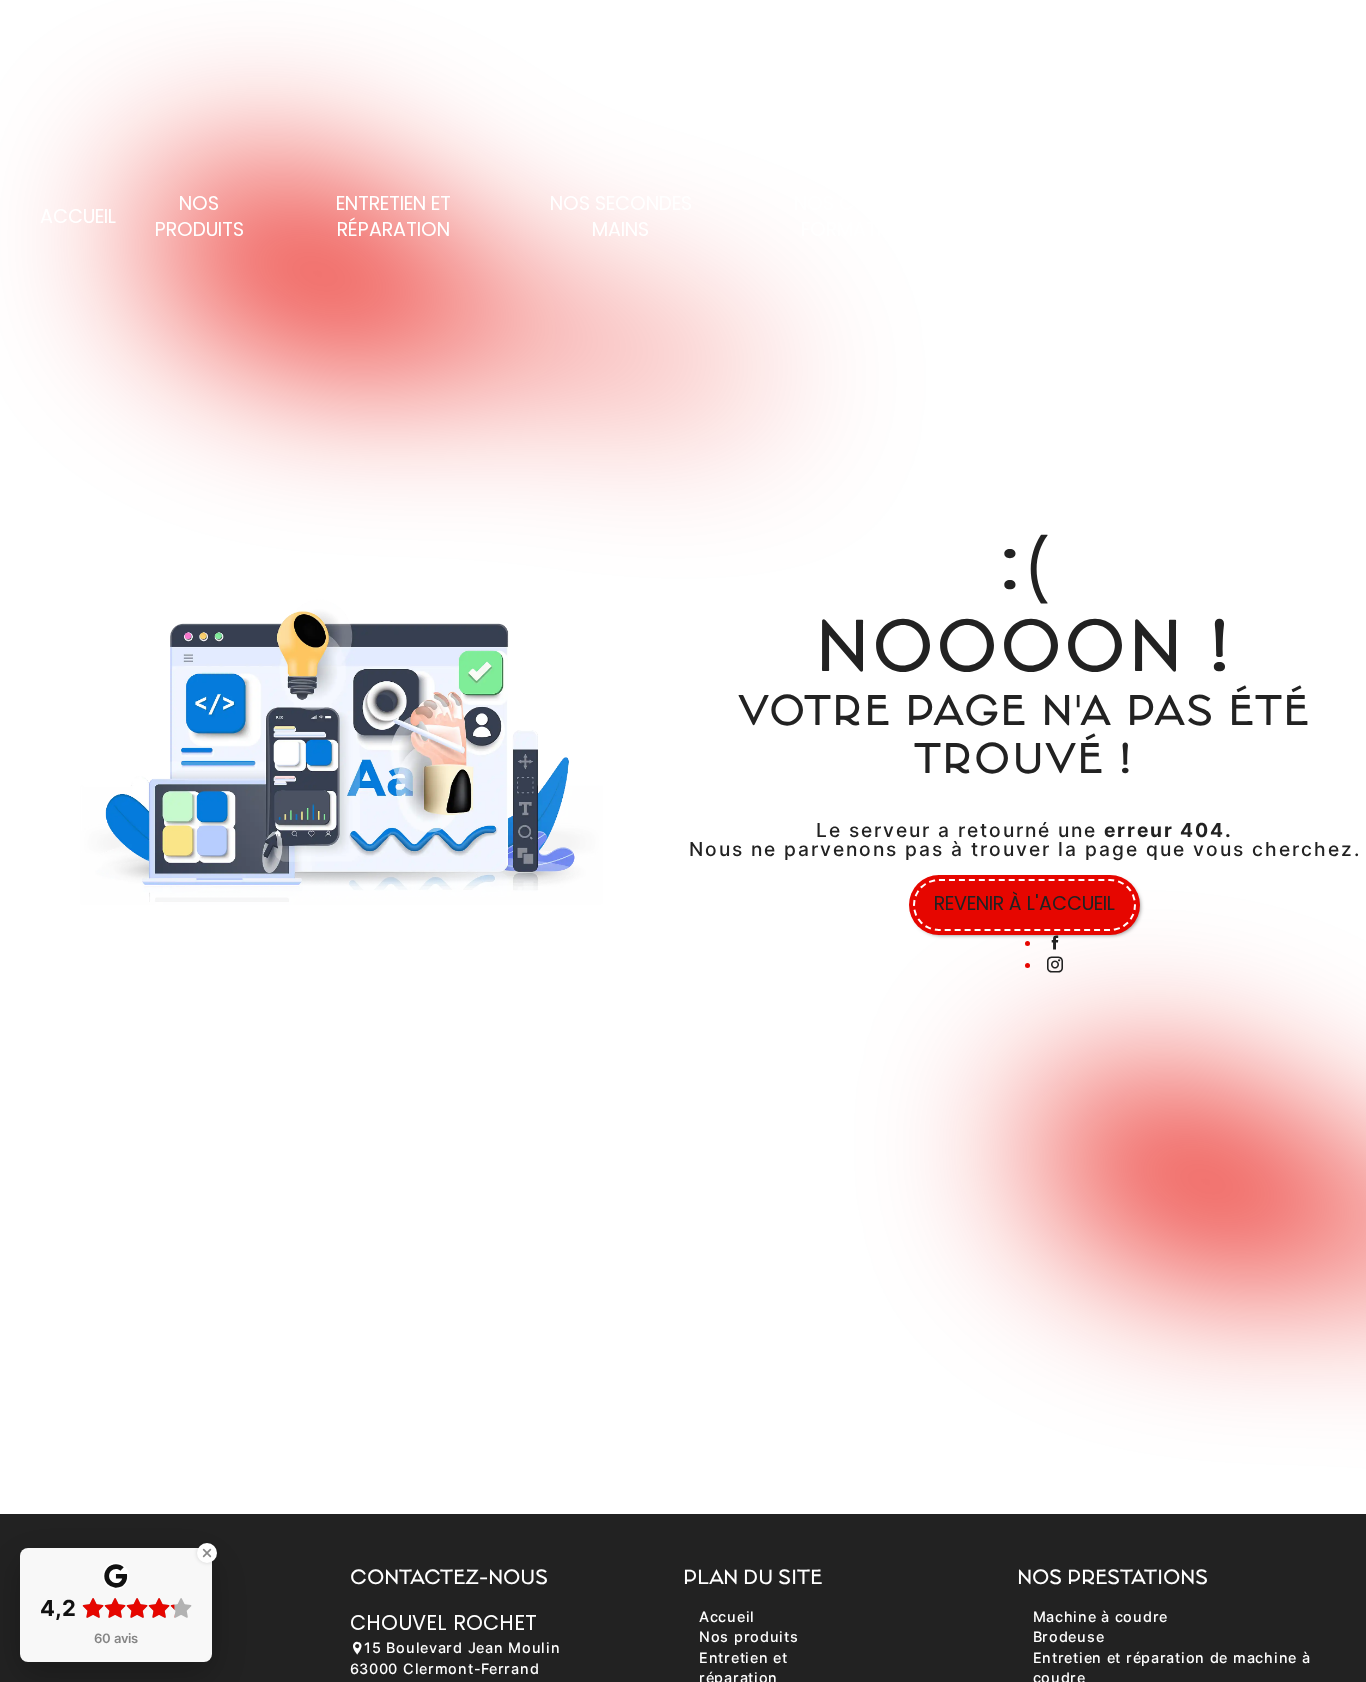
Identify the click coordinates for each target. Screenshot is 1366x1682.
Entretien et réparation (393, 217)
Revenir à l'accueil (1024, 903)
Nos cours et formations (861, 217)
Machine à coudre (1101, 1616)
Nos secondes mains (621, 217)
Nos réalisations (1085, 217)
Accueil (78, 216)
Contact (1233, 216)
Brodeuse (1069, 1636)
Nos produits (199, 217)
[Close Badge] (207, 1553)
